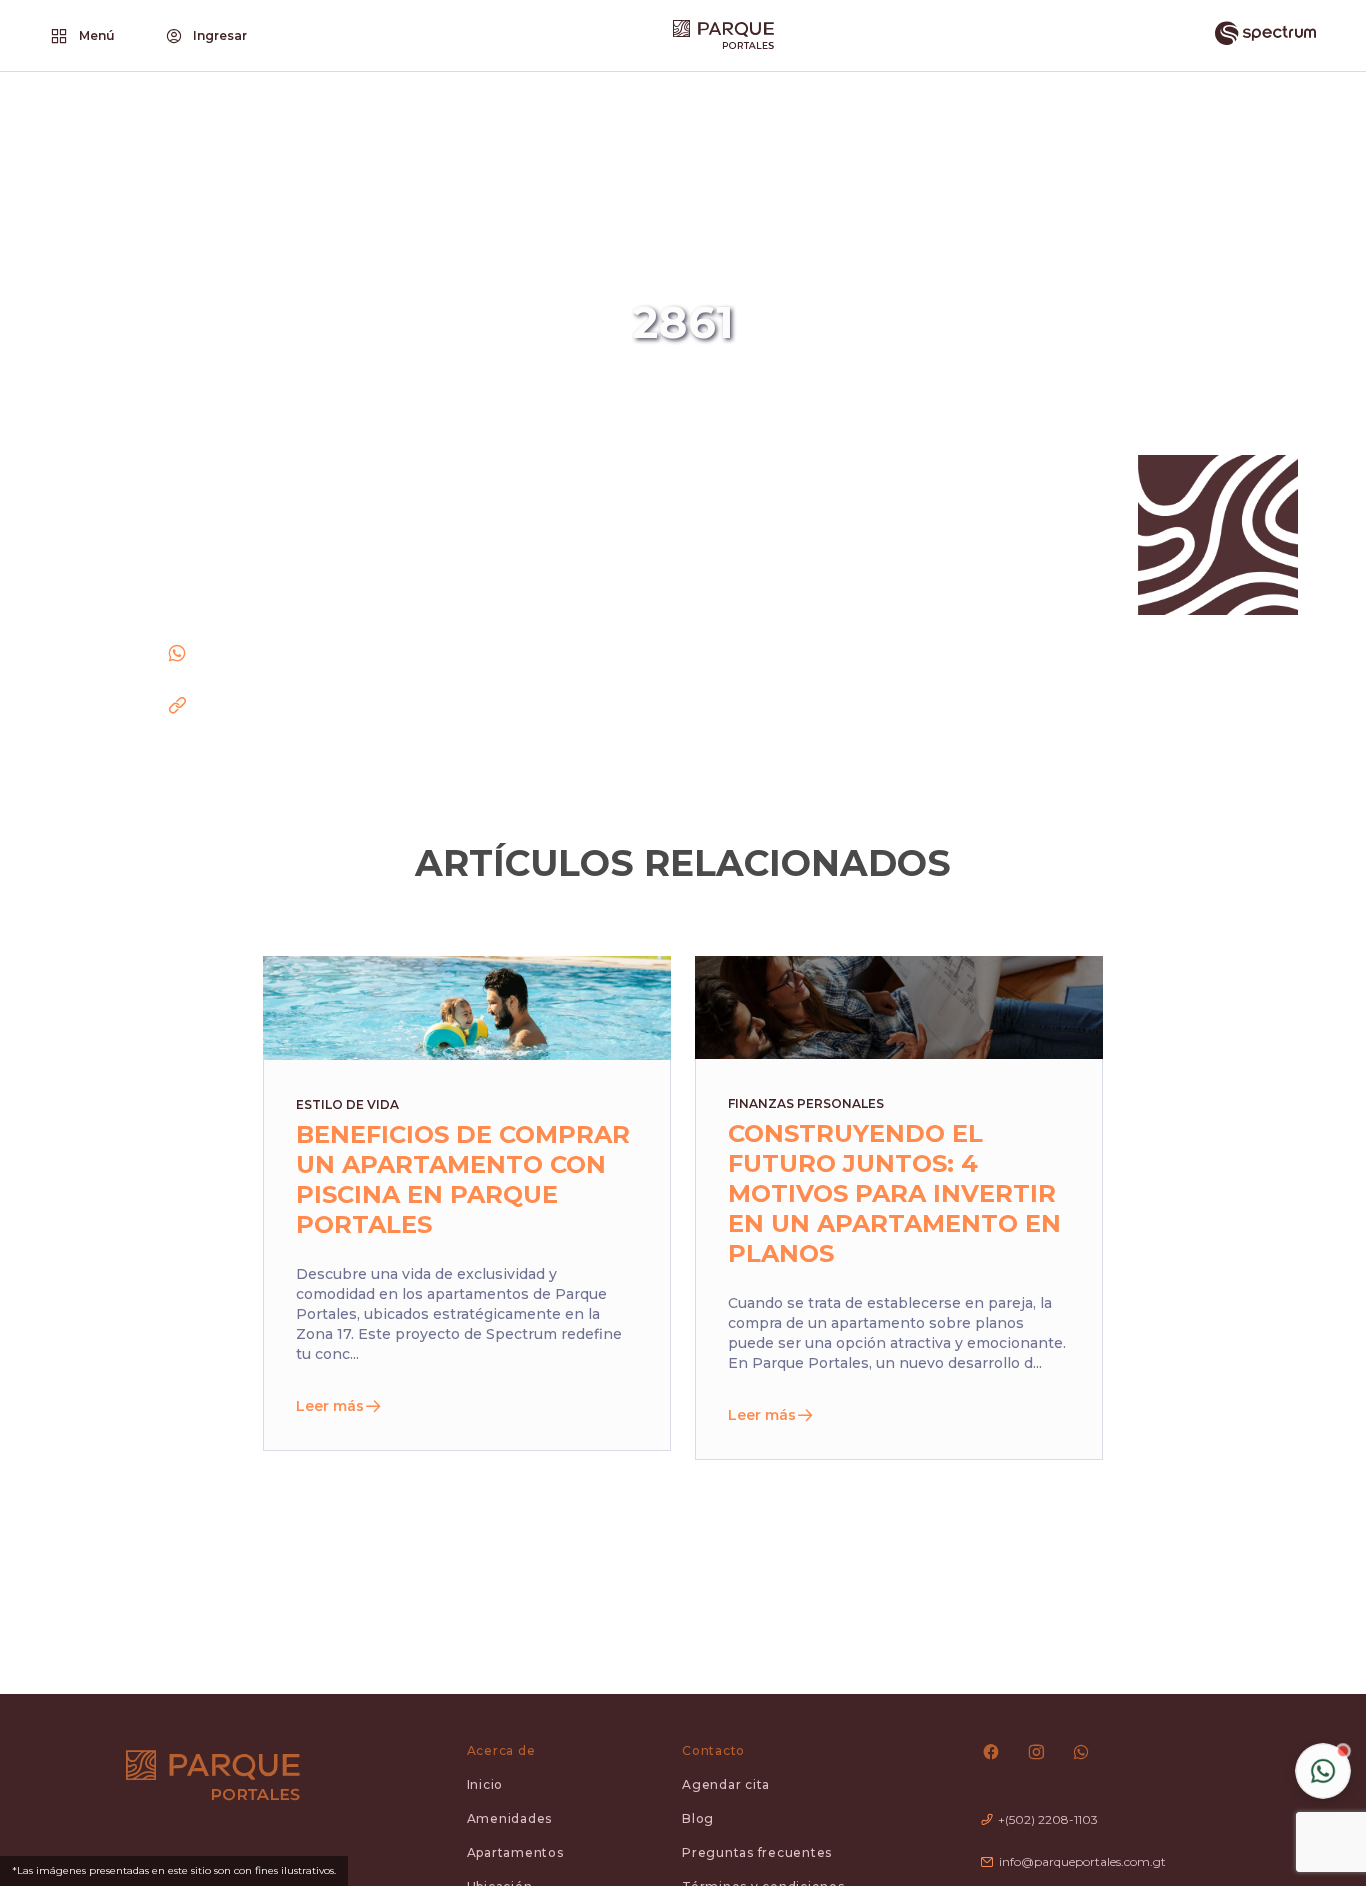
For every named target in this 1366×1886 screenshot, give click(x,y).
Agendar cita (726, 1784)
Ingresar (220, 35)
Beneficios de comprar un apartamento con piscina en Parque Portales (463, 1179)
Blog (698, 1818)
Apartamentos (515, 1852)
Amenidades (510, 1818)
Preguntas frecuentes (757, 1852)
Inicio (485, 1784)
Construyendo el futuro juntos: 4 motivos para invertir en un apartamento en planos (894, 1193)
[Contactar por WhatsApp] (1323, 1771)
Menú (97, 35)
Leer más (330, 1406)
